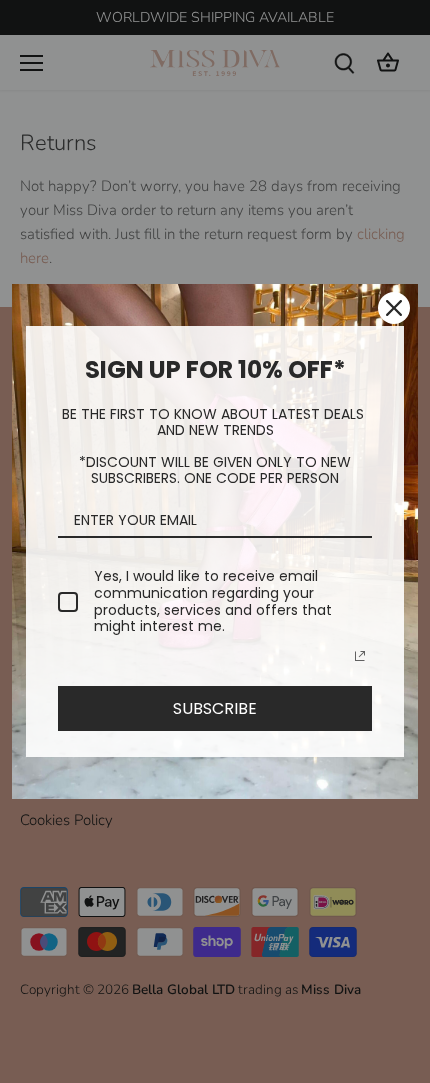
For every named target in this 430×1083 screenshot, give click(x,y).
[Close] (394, 308)
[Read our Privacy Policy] (360, 656)
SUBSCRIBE (215, 708)
